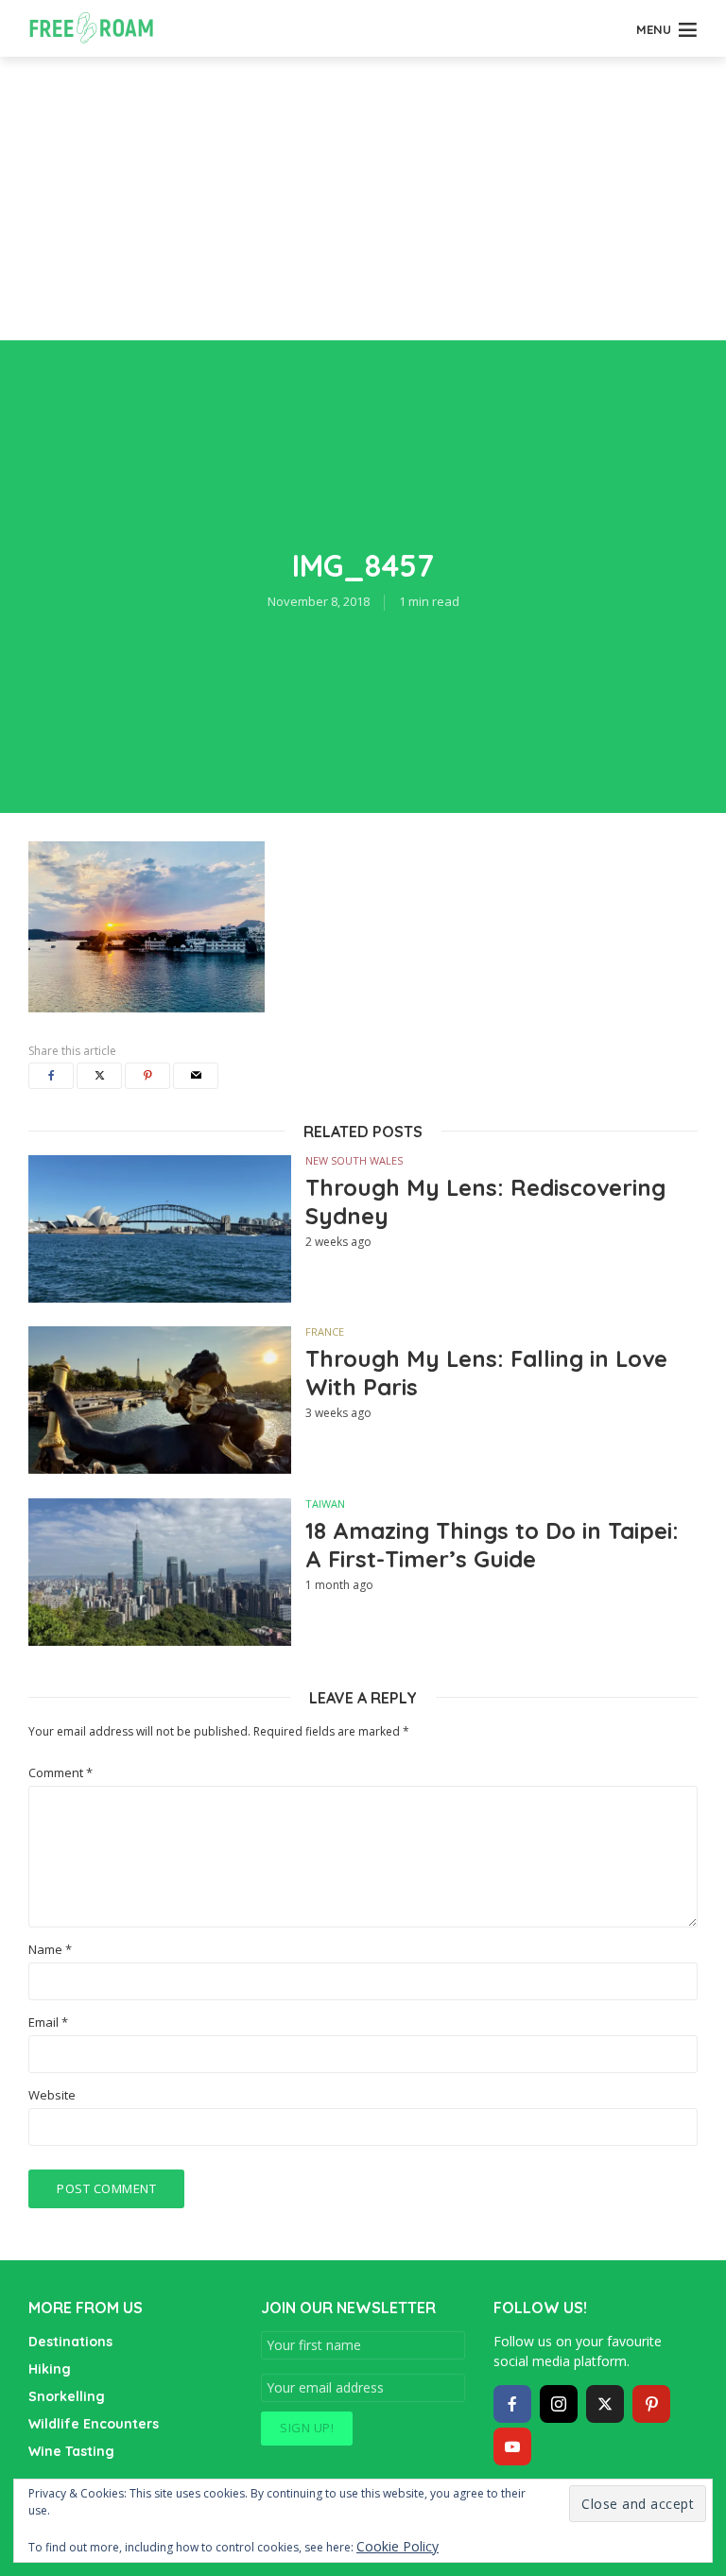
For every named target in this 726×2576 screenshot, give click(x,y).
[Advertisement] (363, 199)
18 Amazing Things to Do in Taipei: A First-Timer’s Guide (492, 1545)
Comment (60, 1773)
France (325, 1331)
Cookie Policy (398, 2546)
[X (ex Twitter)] (605, 2404)
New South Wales (354, 1160)
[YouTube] (512, 2446)
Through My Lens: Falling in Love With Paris (486, 1373)
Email (48, 2023)
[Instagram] (559, 2404)
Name (50, 1950)
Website (52, 2095)
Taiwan (325, 1504)
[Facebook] (512, 2404)
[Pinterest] (651, 2404)
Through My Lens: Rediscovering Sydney (485, 1202)
